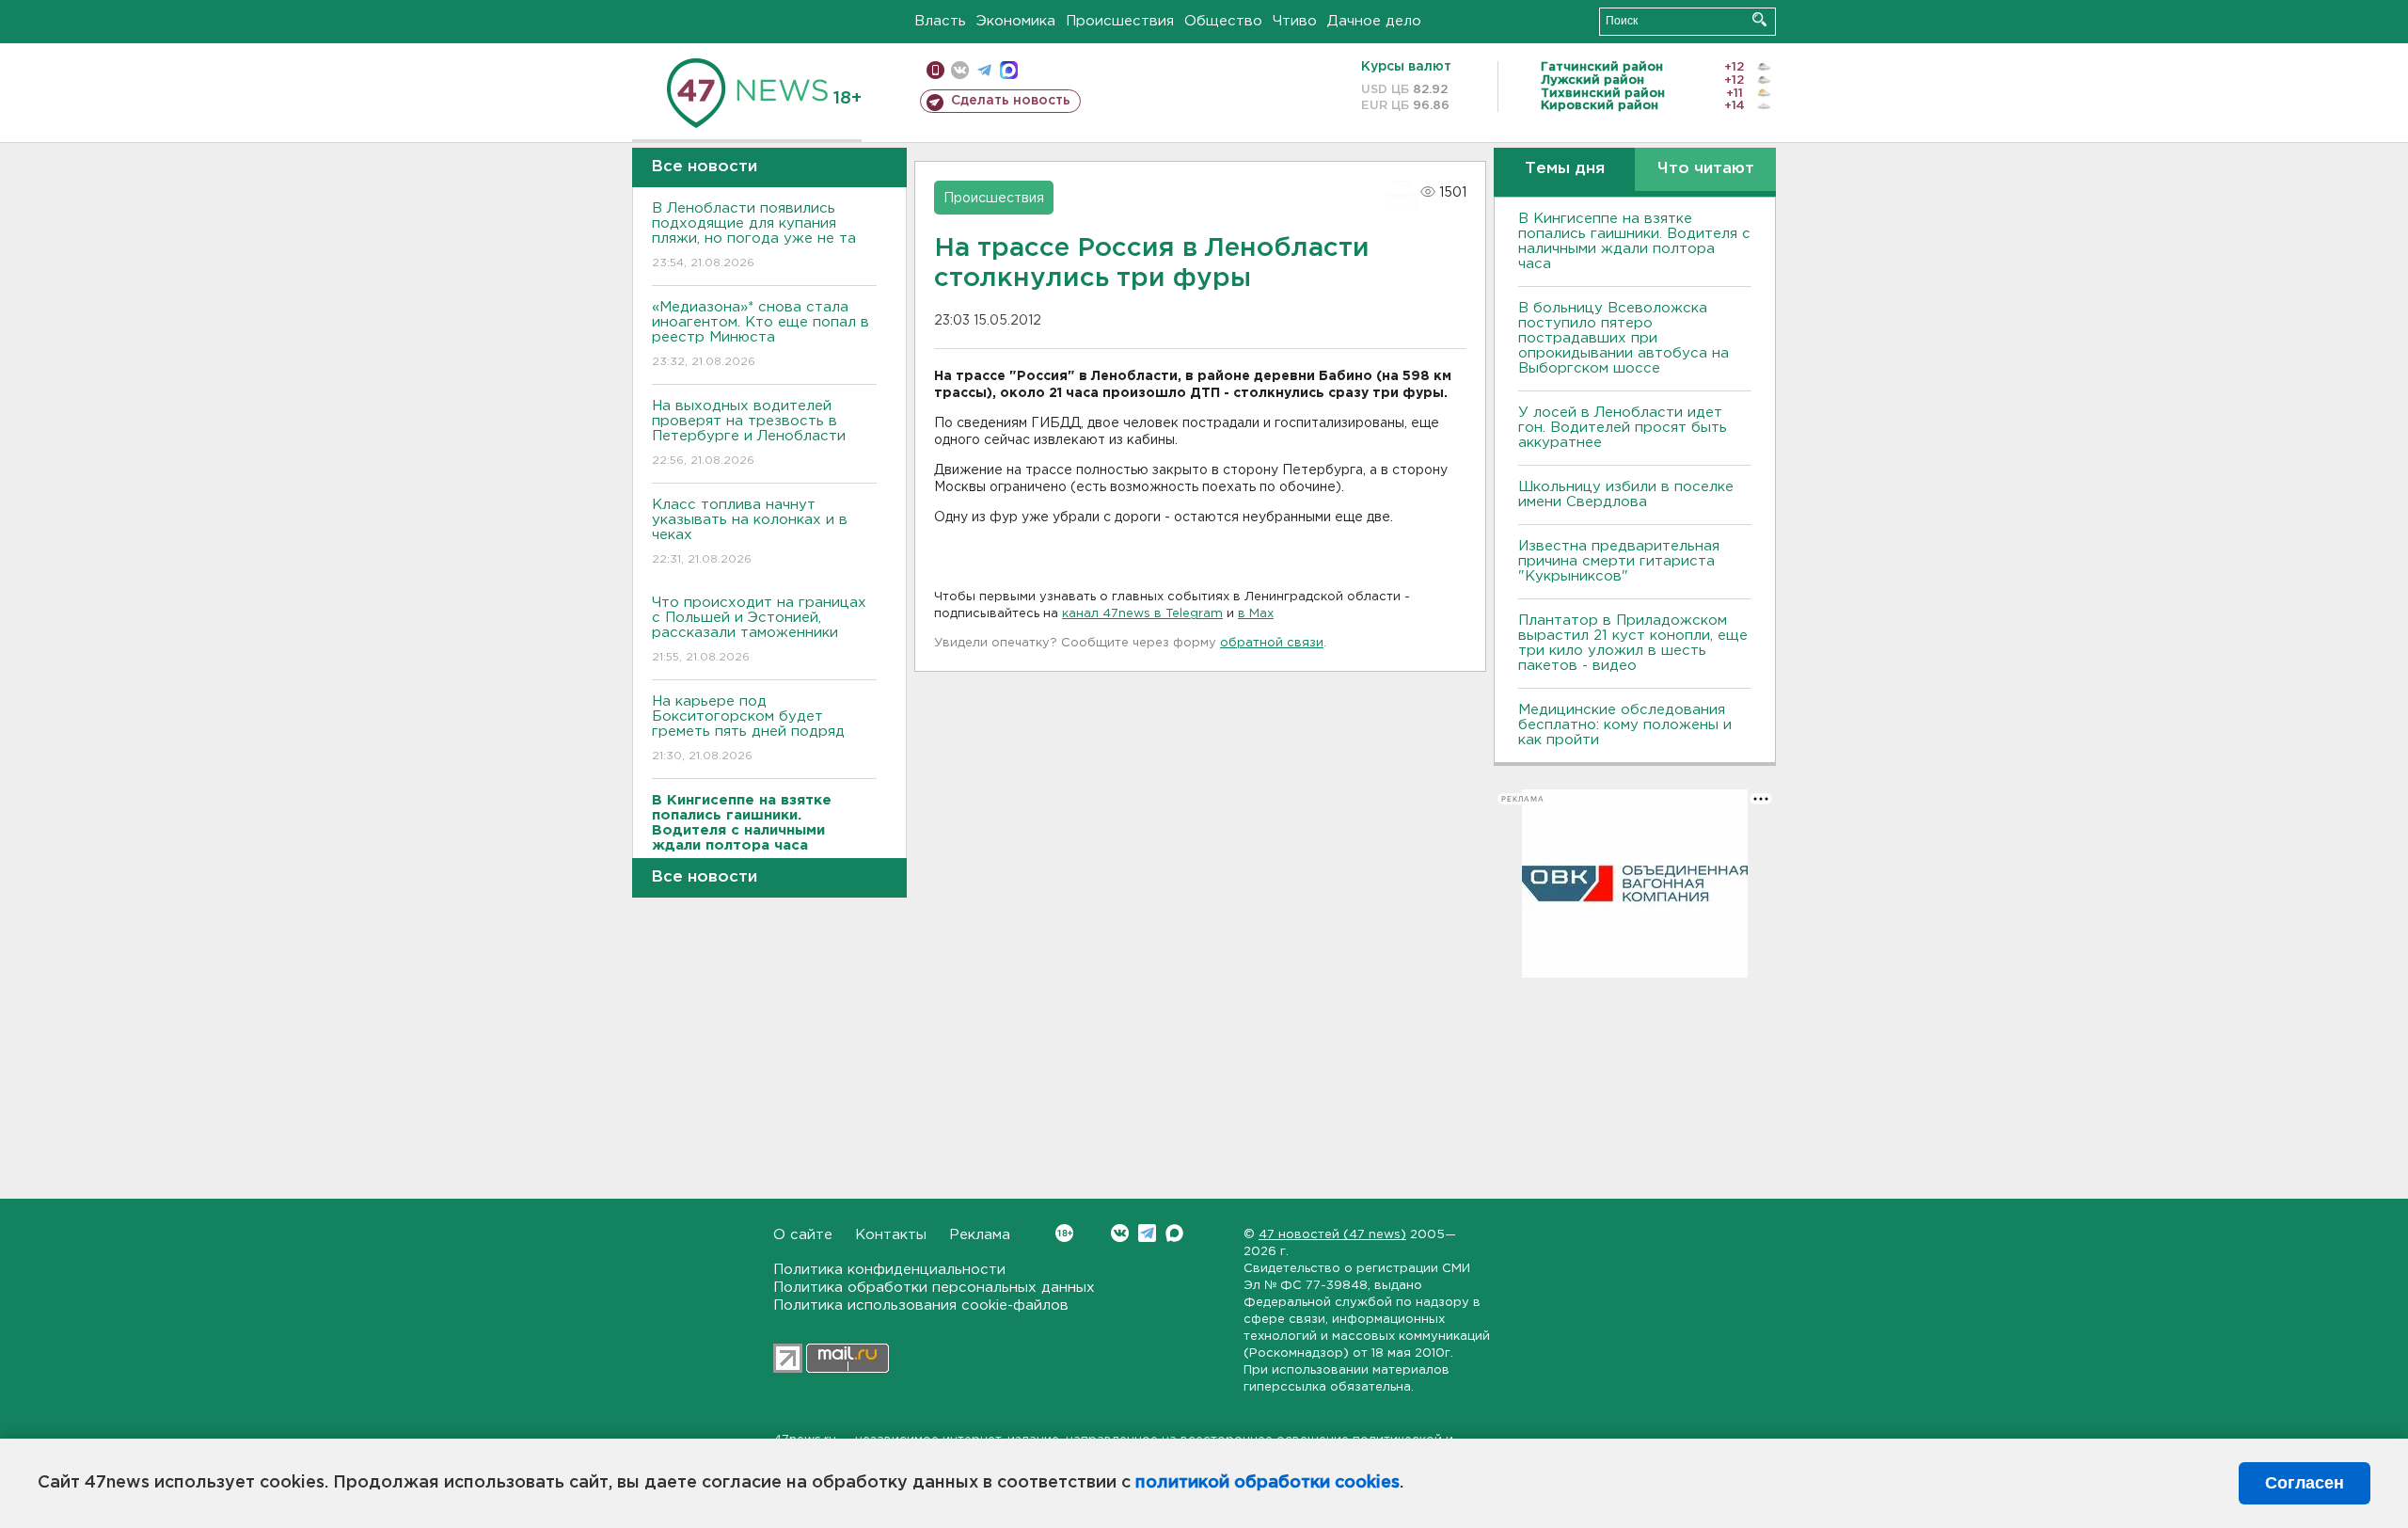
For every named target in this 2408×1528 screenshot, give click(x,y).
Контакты (891, 1235)
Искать (1759, 19)
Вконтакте (1120, 1233)
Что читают (1706, 169)
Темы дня (1565, 169)
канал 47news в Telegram (1142, 614)
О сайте (803, 1235)
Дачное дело (1374, 21)
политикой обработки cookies (1267, 1483)
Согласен (2305, 1483)
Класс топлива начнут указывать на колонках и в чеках (750, 532)
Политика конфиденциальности (889, 1270)
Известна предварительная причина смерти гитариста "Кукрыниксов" (1619, 561)
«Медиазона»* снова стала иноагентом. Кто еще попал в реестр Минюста (760, 334)
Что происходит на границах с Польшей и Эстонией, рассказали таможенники (759, 629)
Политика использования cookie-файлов (921, 1305)
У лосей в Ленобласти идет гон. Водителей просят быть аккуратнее (1623, 428)
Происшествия (1120, 21)
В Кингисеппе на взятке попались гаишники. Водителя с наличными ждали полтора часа (1634, 241)
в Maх (1256, 614)
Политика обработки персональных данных (934, 1288)
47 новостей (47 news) (1332, 1235)
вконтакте (960, 70)
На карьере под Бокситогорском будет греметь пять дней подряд (748, 728)
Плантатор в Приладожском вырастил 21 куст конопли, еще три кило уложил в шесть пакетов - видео (1633, 643)
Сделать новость (1011, 101)
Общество (1223, 21)
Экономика (1016, 21)
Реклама (980, 1235)
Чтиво (1295, 21)
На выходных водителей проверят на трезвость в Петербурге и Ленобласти (749, 433)
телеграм (984, 70)
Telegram (1147, 1233)
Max (1174, 1233)
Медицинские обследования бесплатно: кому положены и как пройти (1625, 725)
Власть (940, 21)
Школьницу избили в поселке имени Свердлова (1626, 494)
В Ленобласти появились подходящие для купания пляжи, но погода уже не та (754, 235)
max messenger (1009, 70)
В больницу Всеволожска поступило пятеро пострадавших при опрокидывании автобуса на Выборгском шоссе (1624, 338)
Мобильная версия (935, 70)
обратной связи (1272, 643)
